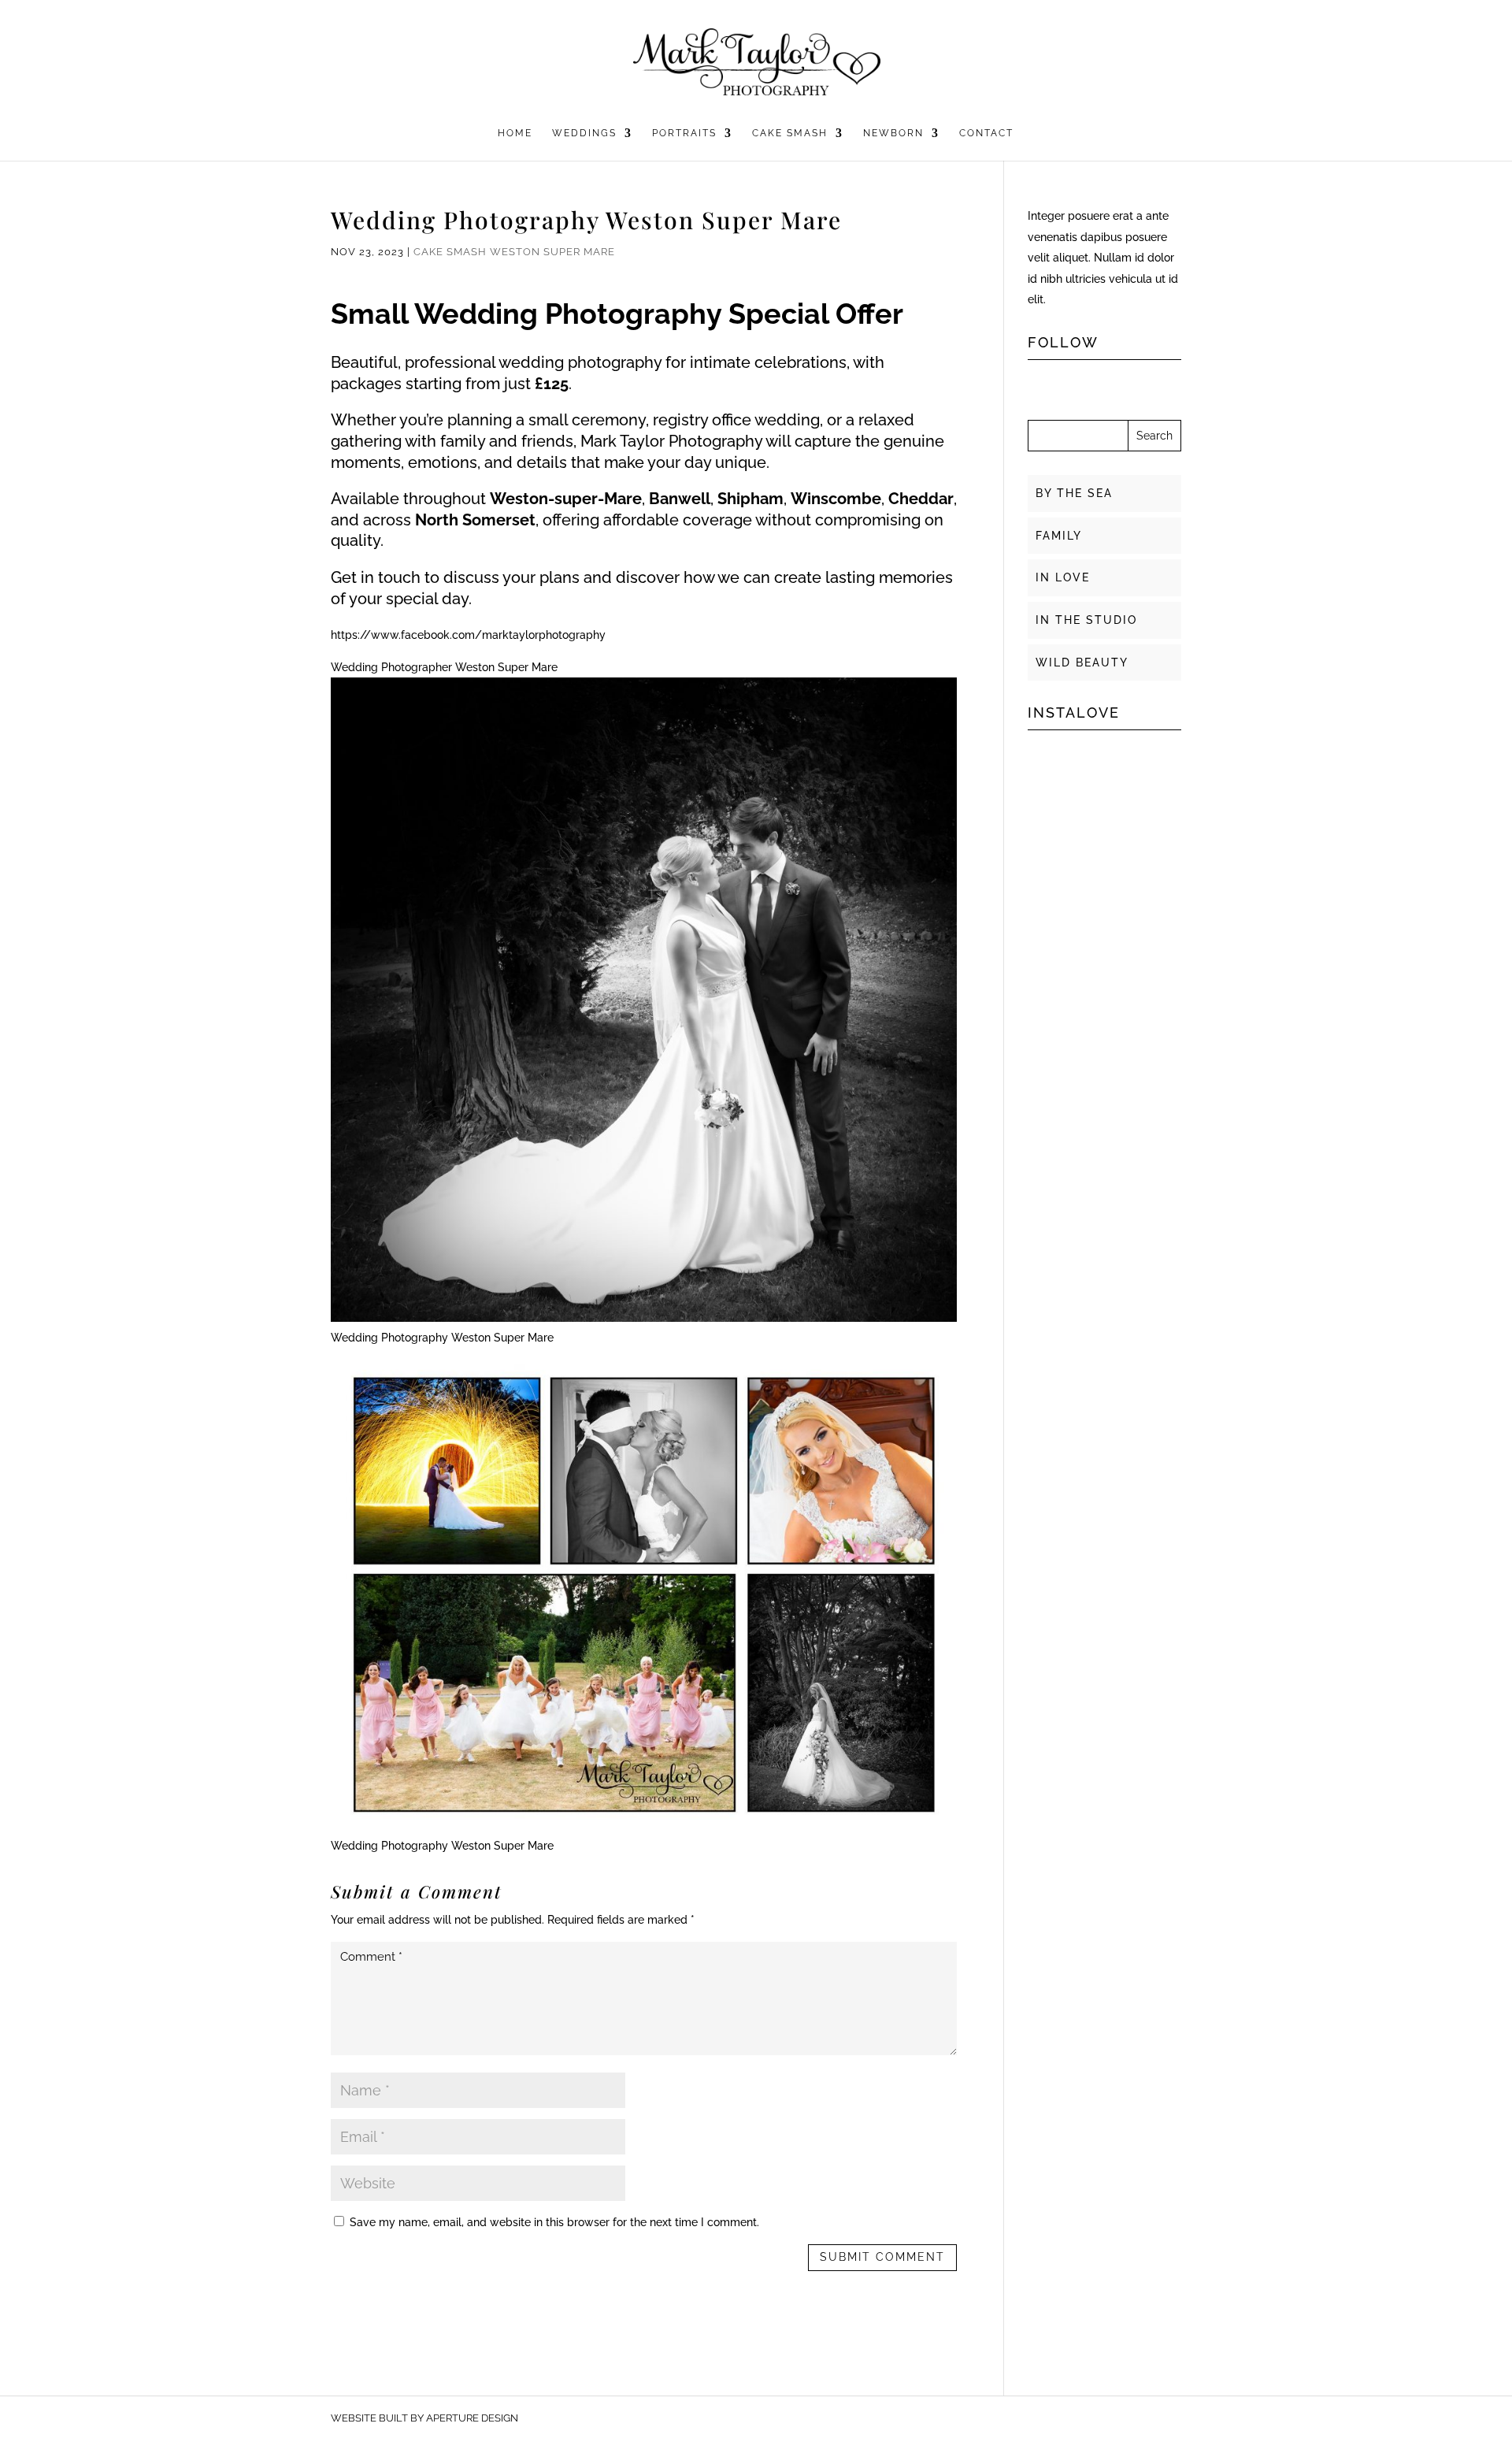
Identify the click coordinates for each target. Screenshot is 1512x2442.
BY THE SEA (1074, 493)
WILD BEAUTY (1082, 662)
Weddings (584, 133)
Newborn (893, 133)
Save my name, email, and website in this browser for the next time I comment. (554, 2222)
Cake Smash (790, 133)
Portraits (684, 133)
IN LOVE (1063, 577)
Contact (986, 133)
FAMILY (1059, 536)
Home (515, 133)
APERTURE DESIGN (472, 2418)
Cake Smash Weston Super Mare (514, 252)
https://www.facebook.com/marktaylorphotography (468, 635)
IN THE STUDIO (1086, 620)
